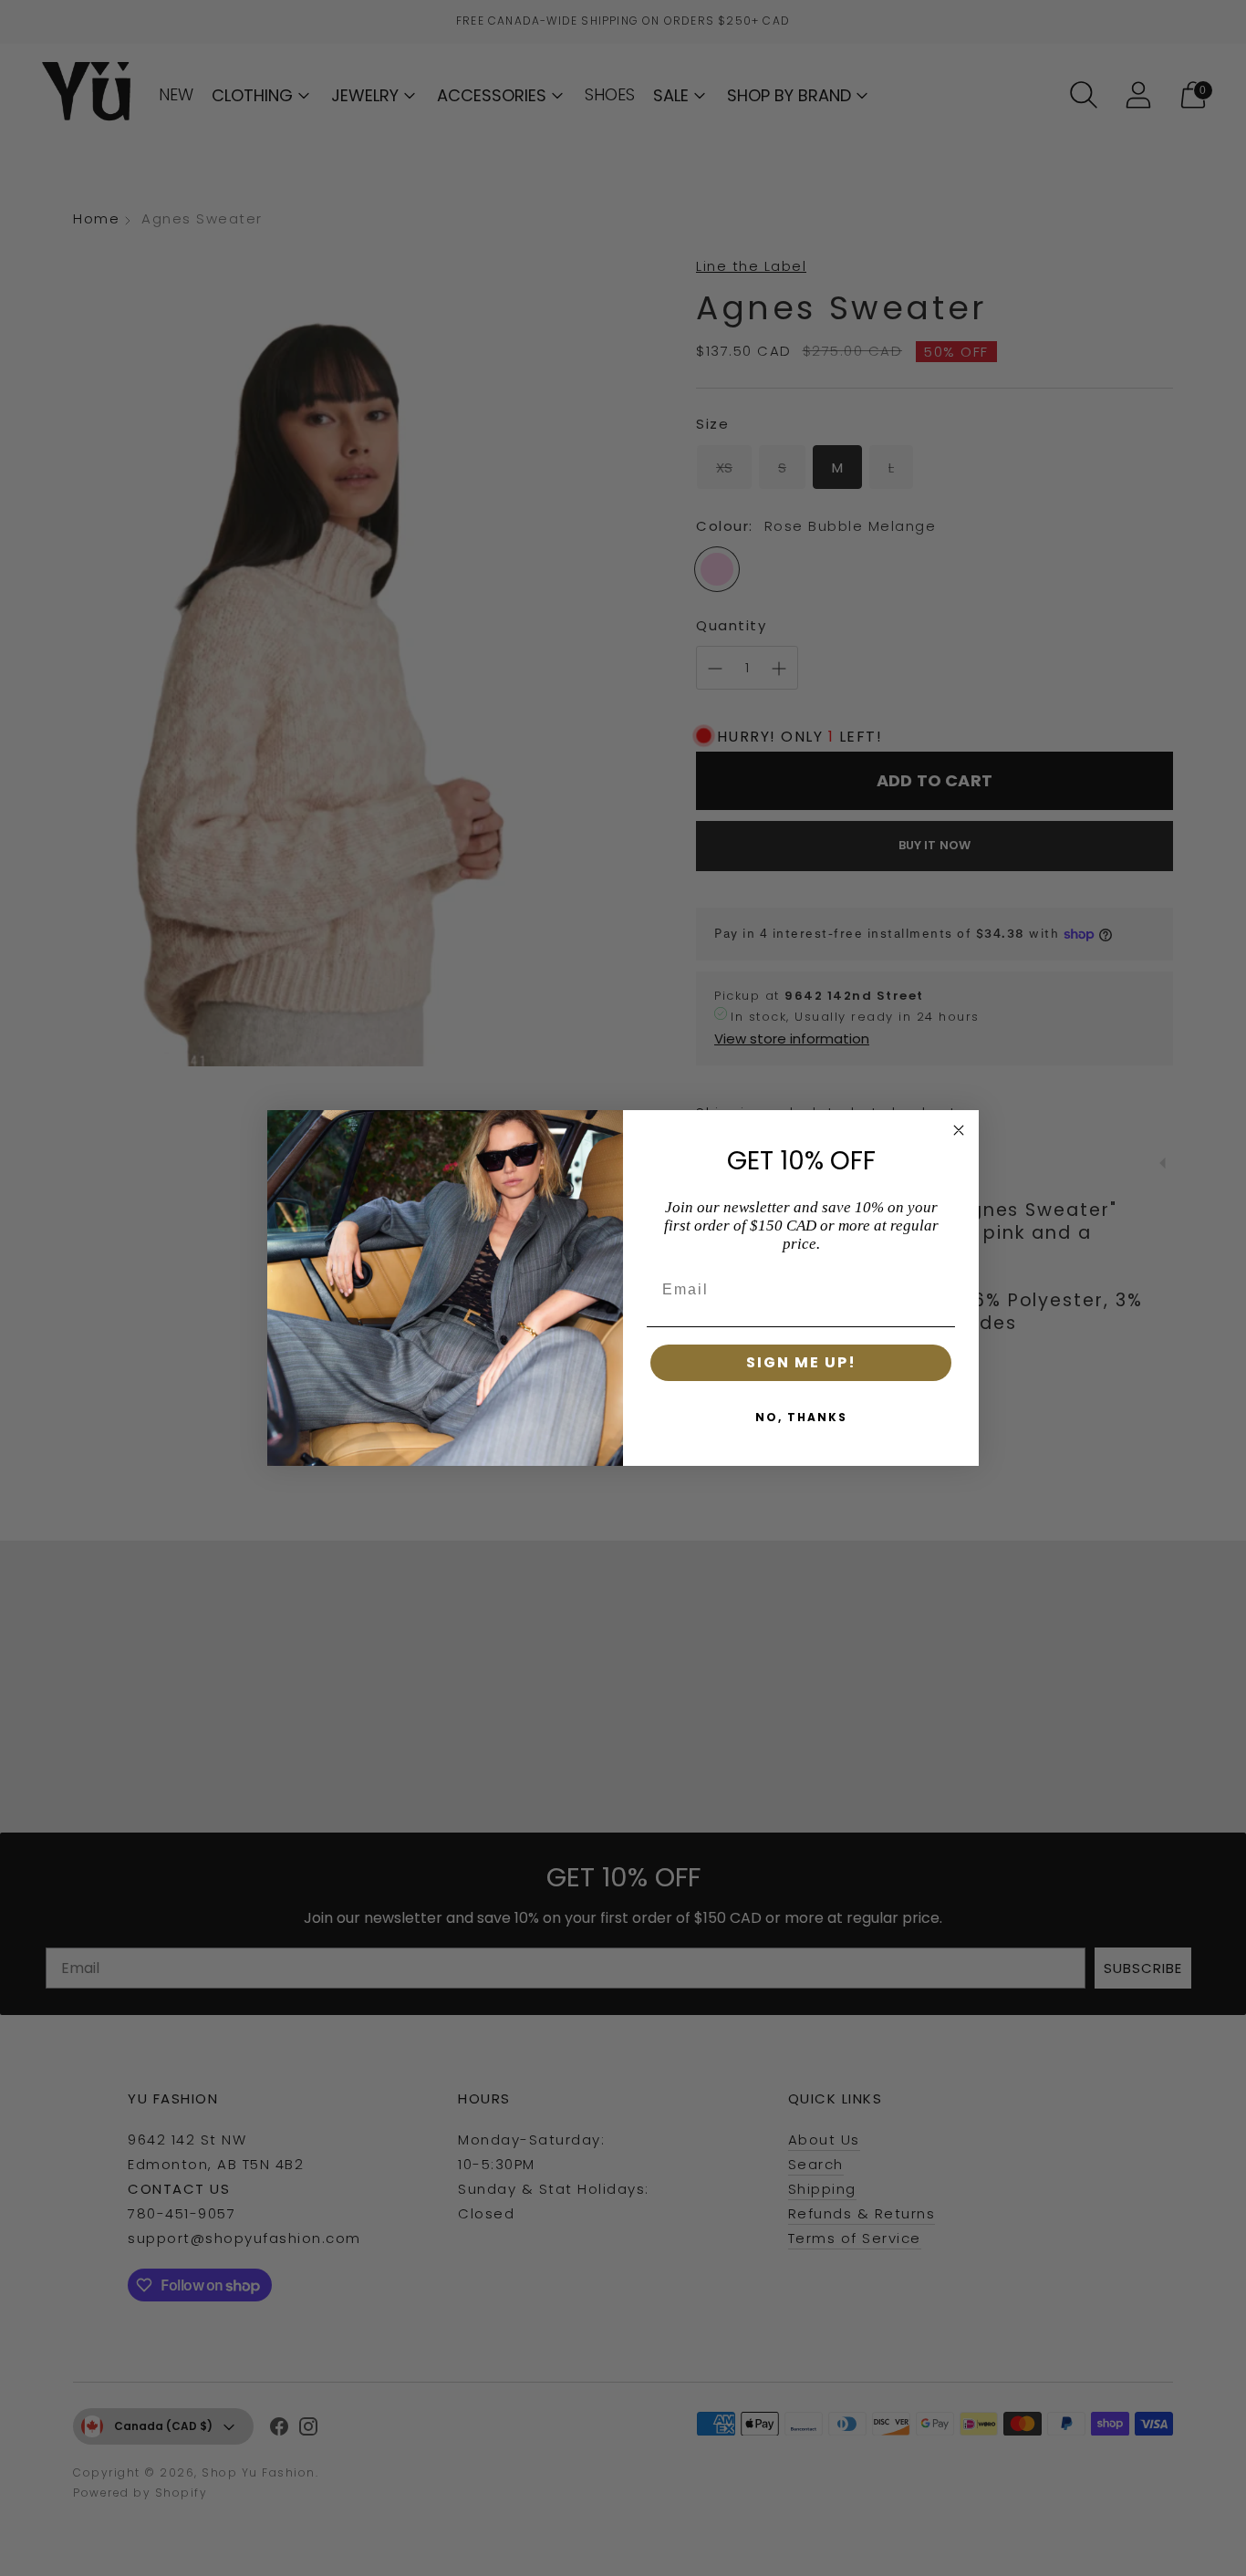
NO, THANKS (801, 1417)
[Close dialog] (959, 1130)
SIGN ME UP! (801, 1362)
